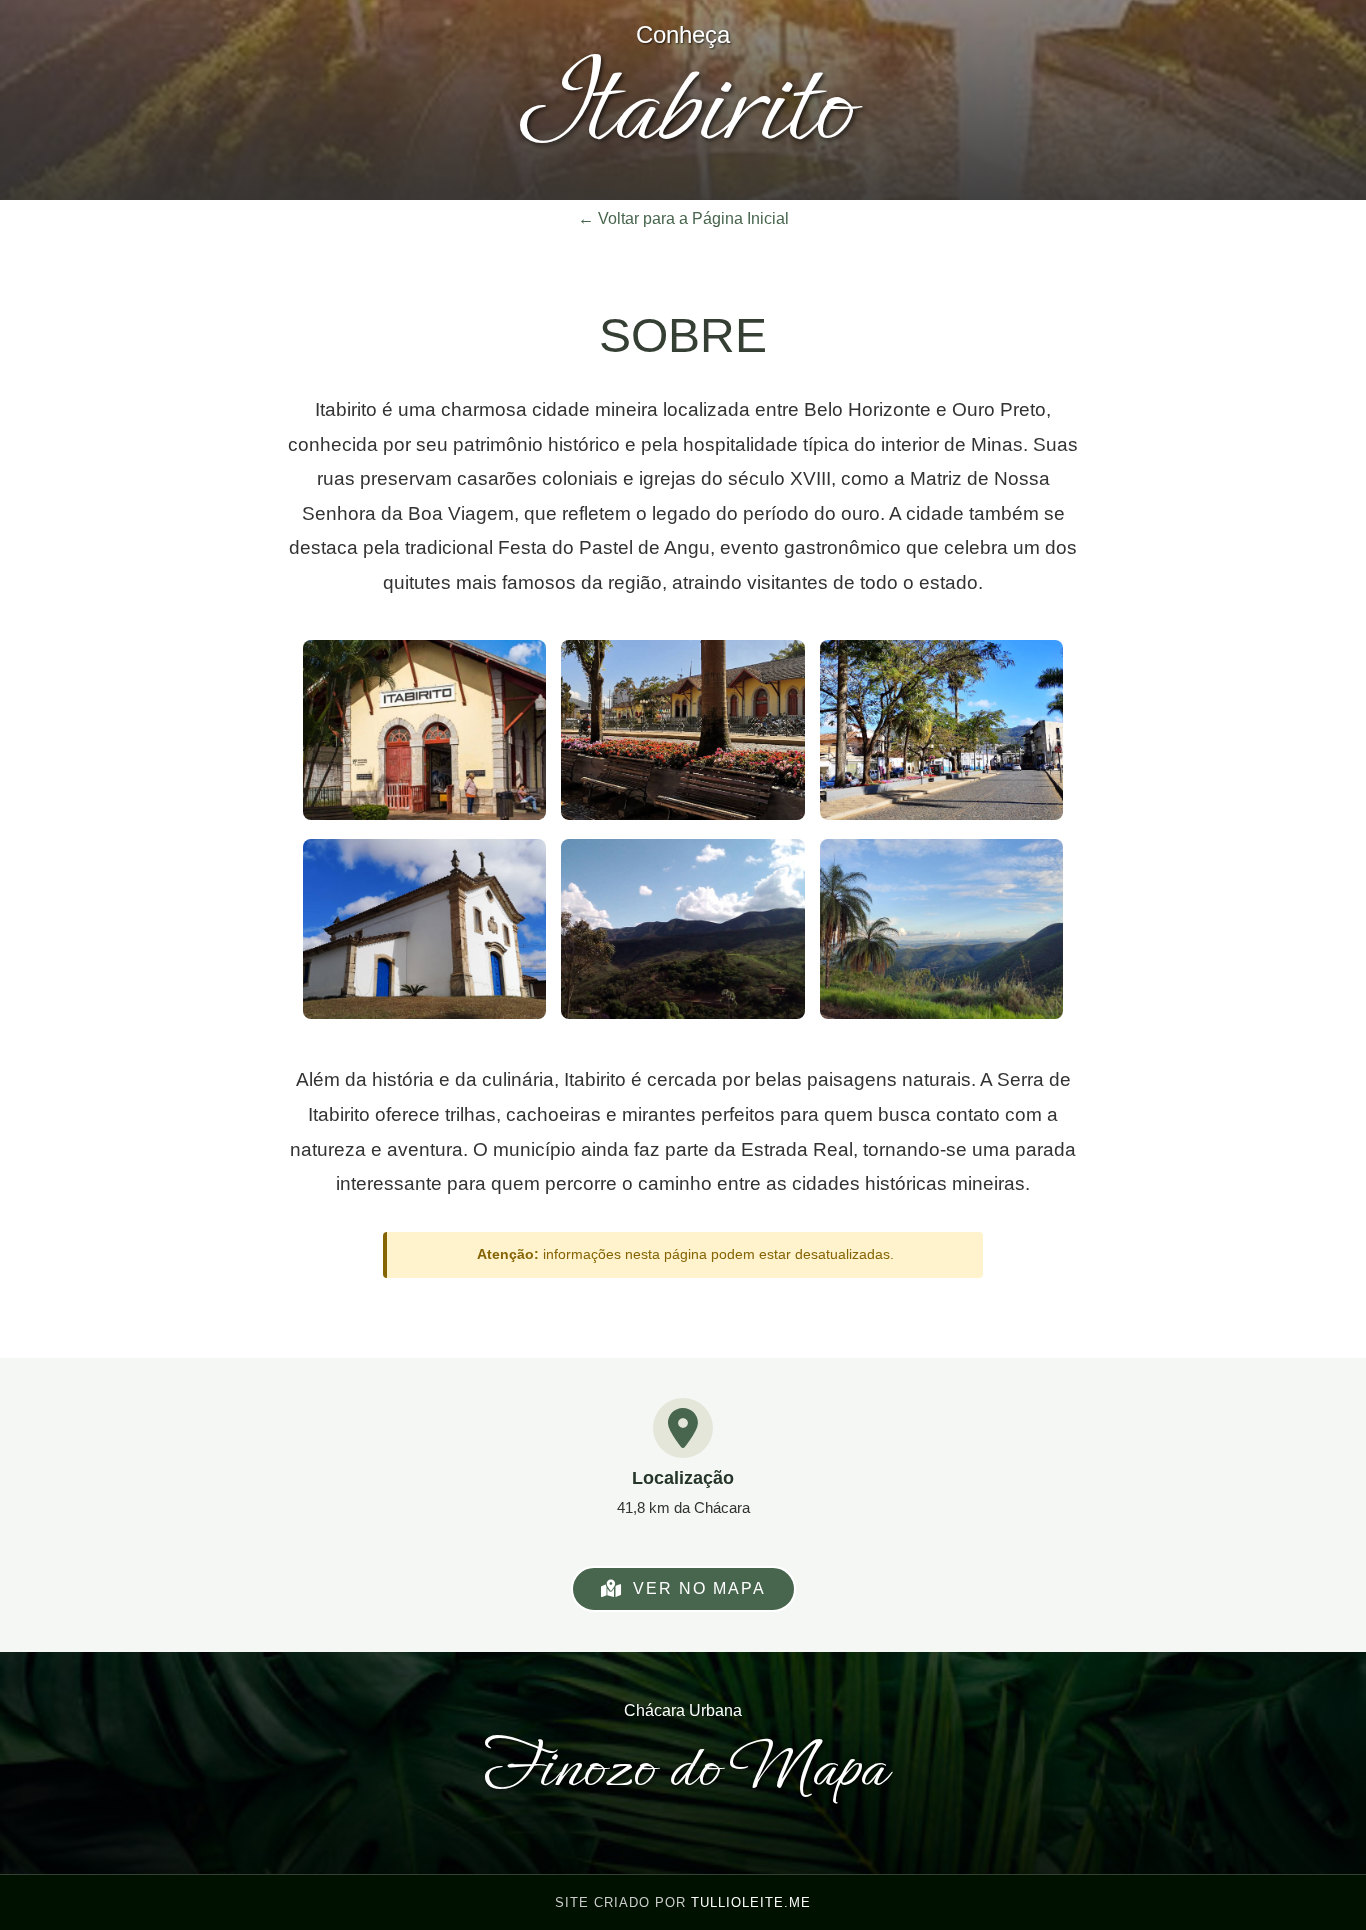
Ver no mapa (699, 1588)
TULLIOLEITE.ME (751, 1902)
